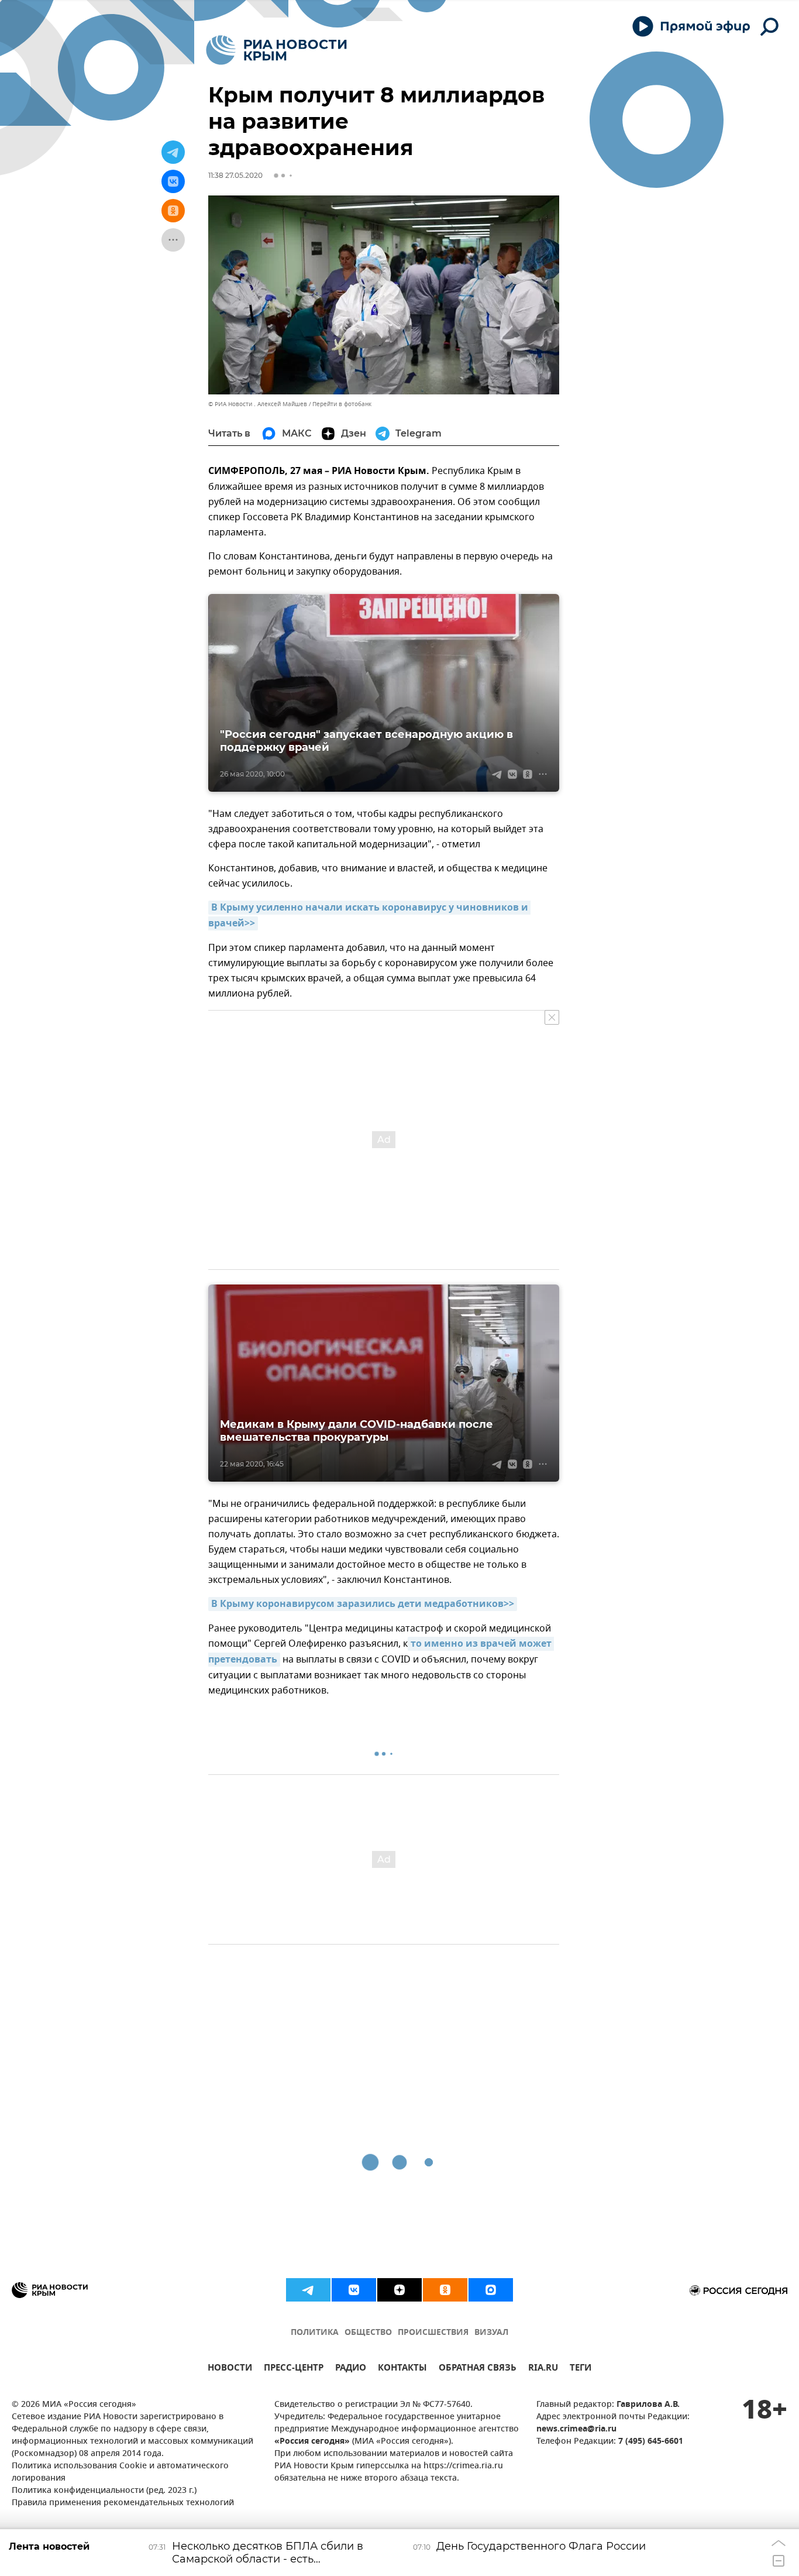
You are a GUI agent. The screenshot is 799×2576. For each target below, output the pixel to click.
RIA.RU (543, 2369)
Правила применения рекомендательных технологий (123, 2503)
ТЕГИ (581, 2369)
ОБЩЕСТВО (368, 2333)
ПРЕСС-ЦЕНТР (294, 2369)
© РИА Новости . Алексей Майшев (258, 404)
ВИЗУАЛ (491, 2333)
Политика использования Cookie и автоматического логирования (120, 2472)
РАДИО (351, 2369)
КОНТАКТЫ (402, 2369)
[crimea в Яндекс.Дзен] (399, 2290)
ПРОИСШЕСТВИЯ (433, 2333)
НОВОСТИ (230, 2369)
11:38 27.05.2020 (235, 175)
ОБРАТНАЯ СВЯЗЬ (478, 2369)
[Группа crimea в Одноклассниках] (445, 2290)
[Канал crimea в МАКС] (491, 2290)
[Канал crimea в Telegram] (308, 2290)
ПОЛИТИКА (315, 2333)
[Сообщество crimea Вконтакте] (354, 2290)
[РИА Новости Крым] (276, 50)
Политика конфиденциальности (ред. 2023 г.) (104, 2491)
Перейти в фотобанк (342, 404)
